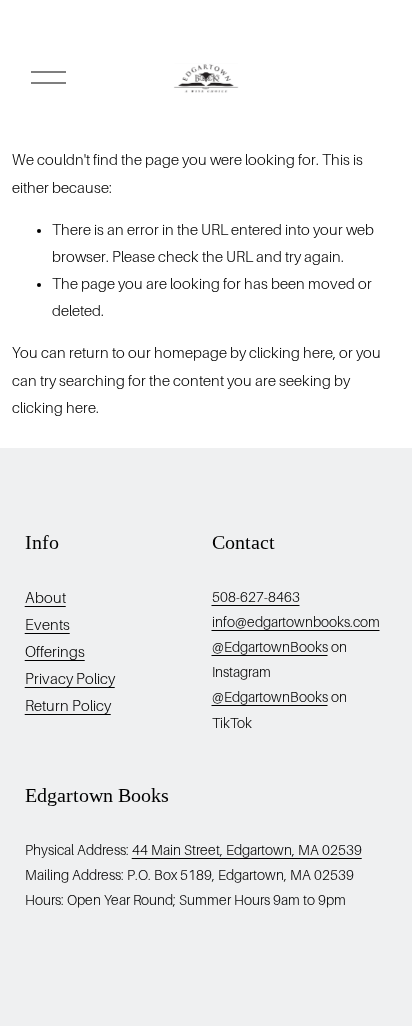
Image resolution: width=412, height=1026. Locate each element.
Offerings (55, 652)
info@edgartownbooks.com (296, 622)
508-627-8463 (256, 597)
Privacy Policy (70, 679)
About (45, 598)
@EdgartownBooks (270, 647)
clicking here (291, 353)
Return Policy (68, 706)
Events (47, 625)
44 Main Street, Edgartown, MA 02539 (247, 850)
